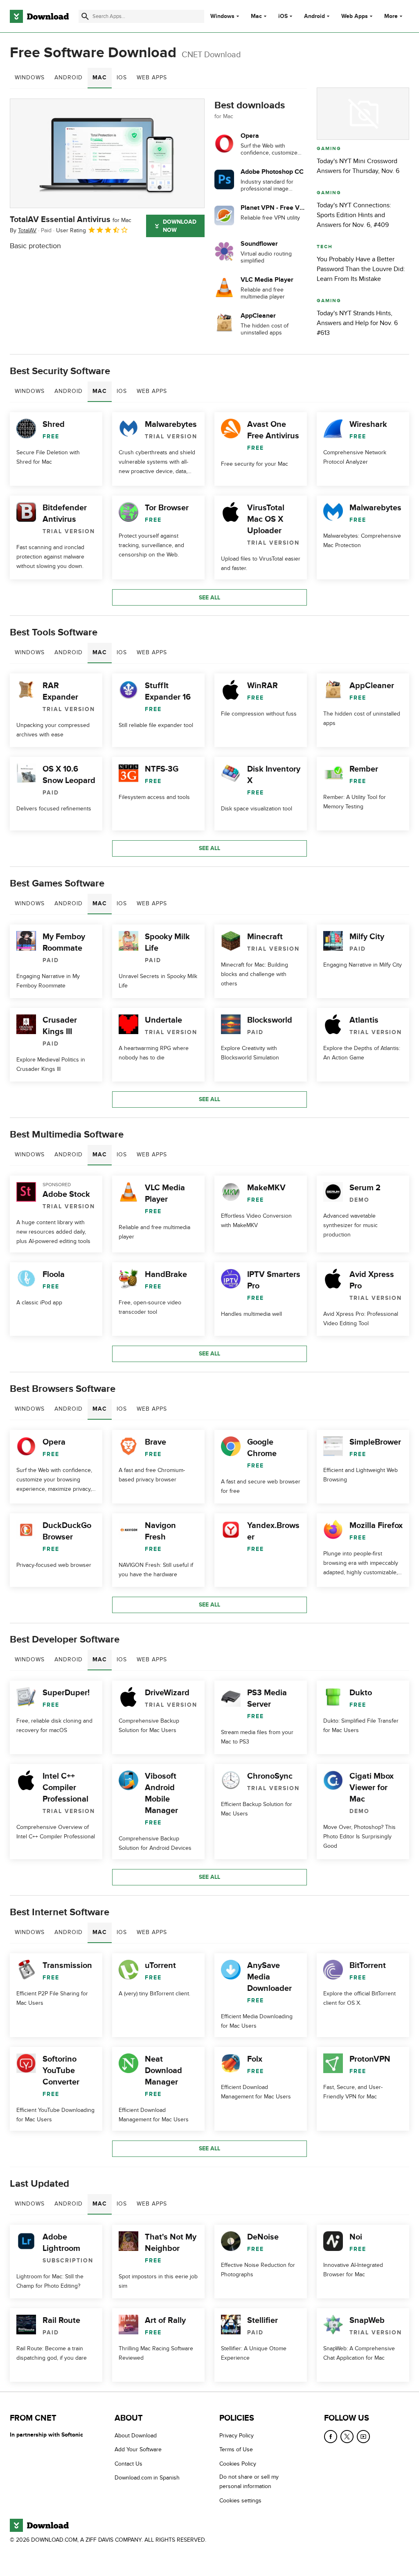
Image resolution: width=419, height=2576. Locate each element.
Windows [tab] (30, 77)
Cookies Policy (238, 2464)
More (391, 16)
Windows (222, 16)
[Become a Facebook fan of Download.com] (331, 2437)
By (23, 230)
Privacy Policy (237, 2436)
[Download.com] (39, 16)
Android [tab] (69, 77)
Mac (256, 16)
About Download (136, 2436)
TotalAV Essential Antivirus (71, 220)
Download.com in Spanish (147, 2478)
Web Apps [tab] (152, 77)
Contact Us (128, 2464)
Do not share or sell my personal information (249, 2482)
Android (314, 16)
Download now (180, 226)
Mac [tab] (100, 77)
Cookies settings (240, 2500)
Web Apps (355, 16)
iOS (283, 16)
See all (209, 598)
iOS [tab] (122, 77)
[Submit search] (85, 16)
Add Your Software (138, 2449)
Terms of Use (236, 2449)
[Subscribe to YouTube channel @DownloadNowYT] (363, 2437)
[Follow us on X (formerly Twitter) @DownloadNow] (347, 2437)
